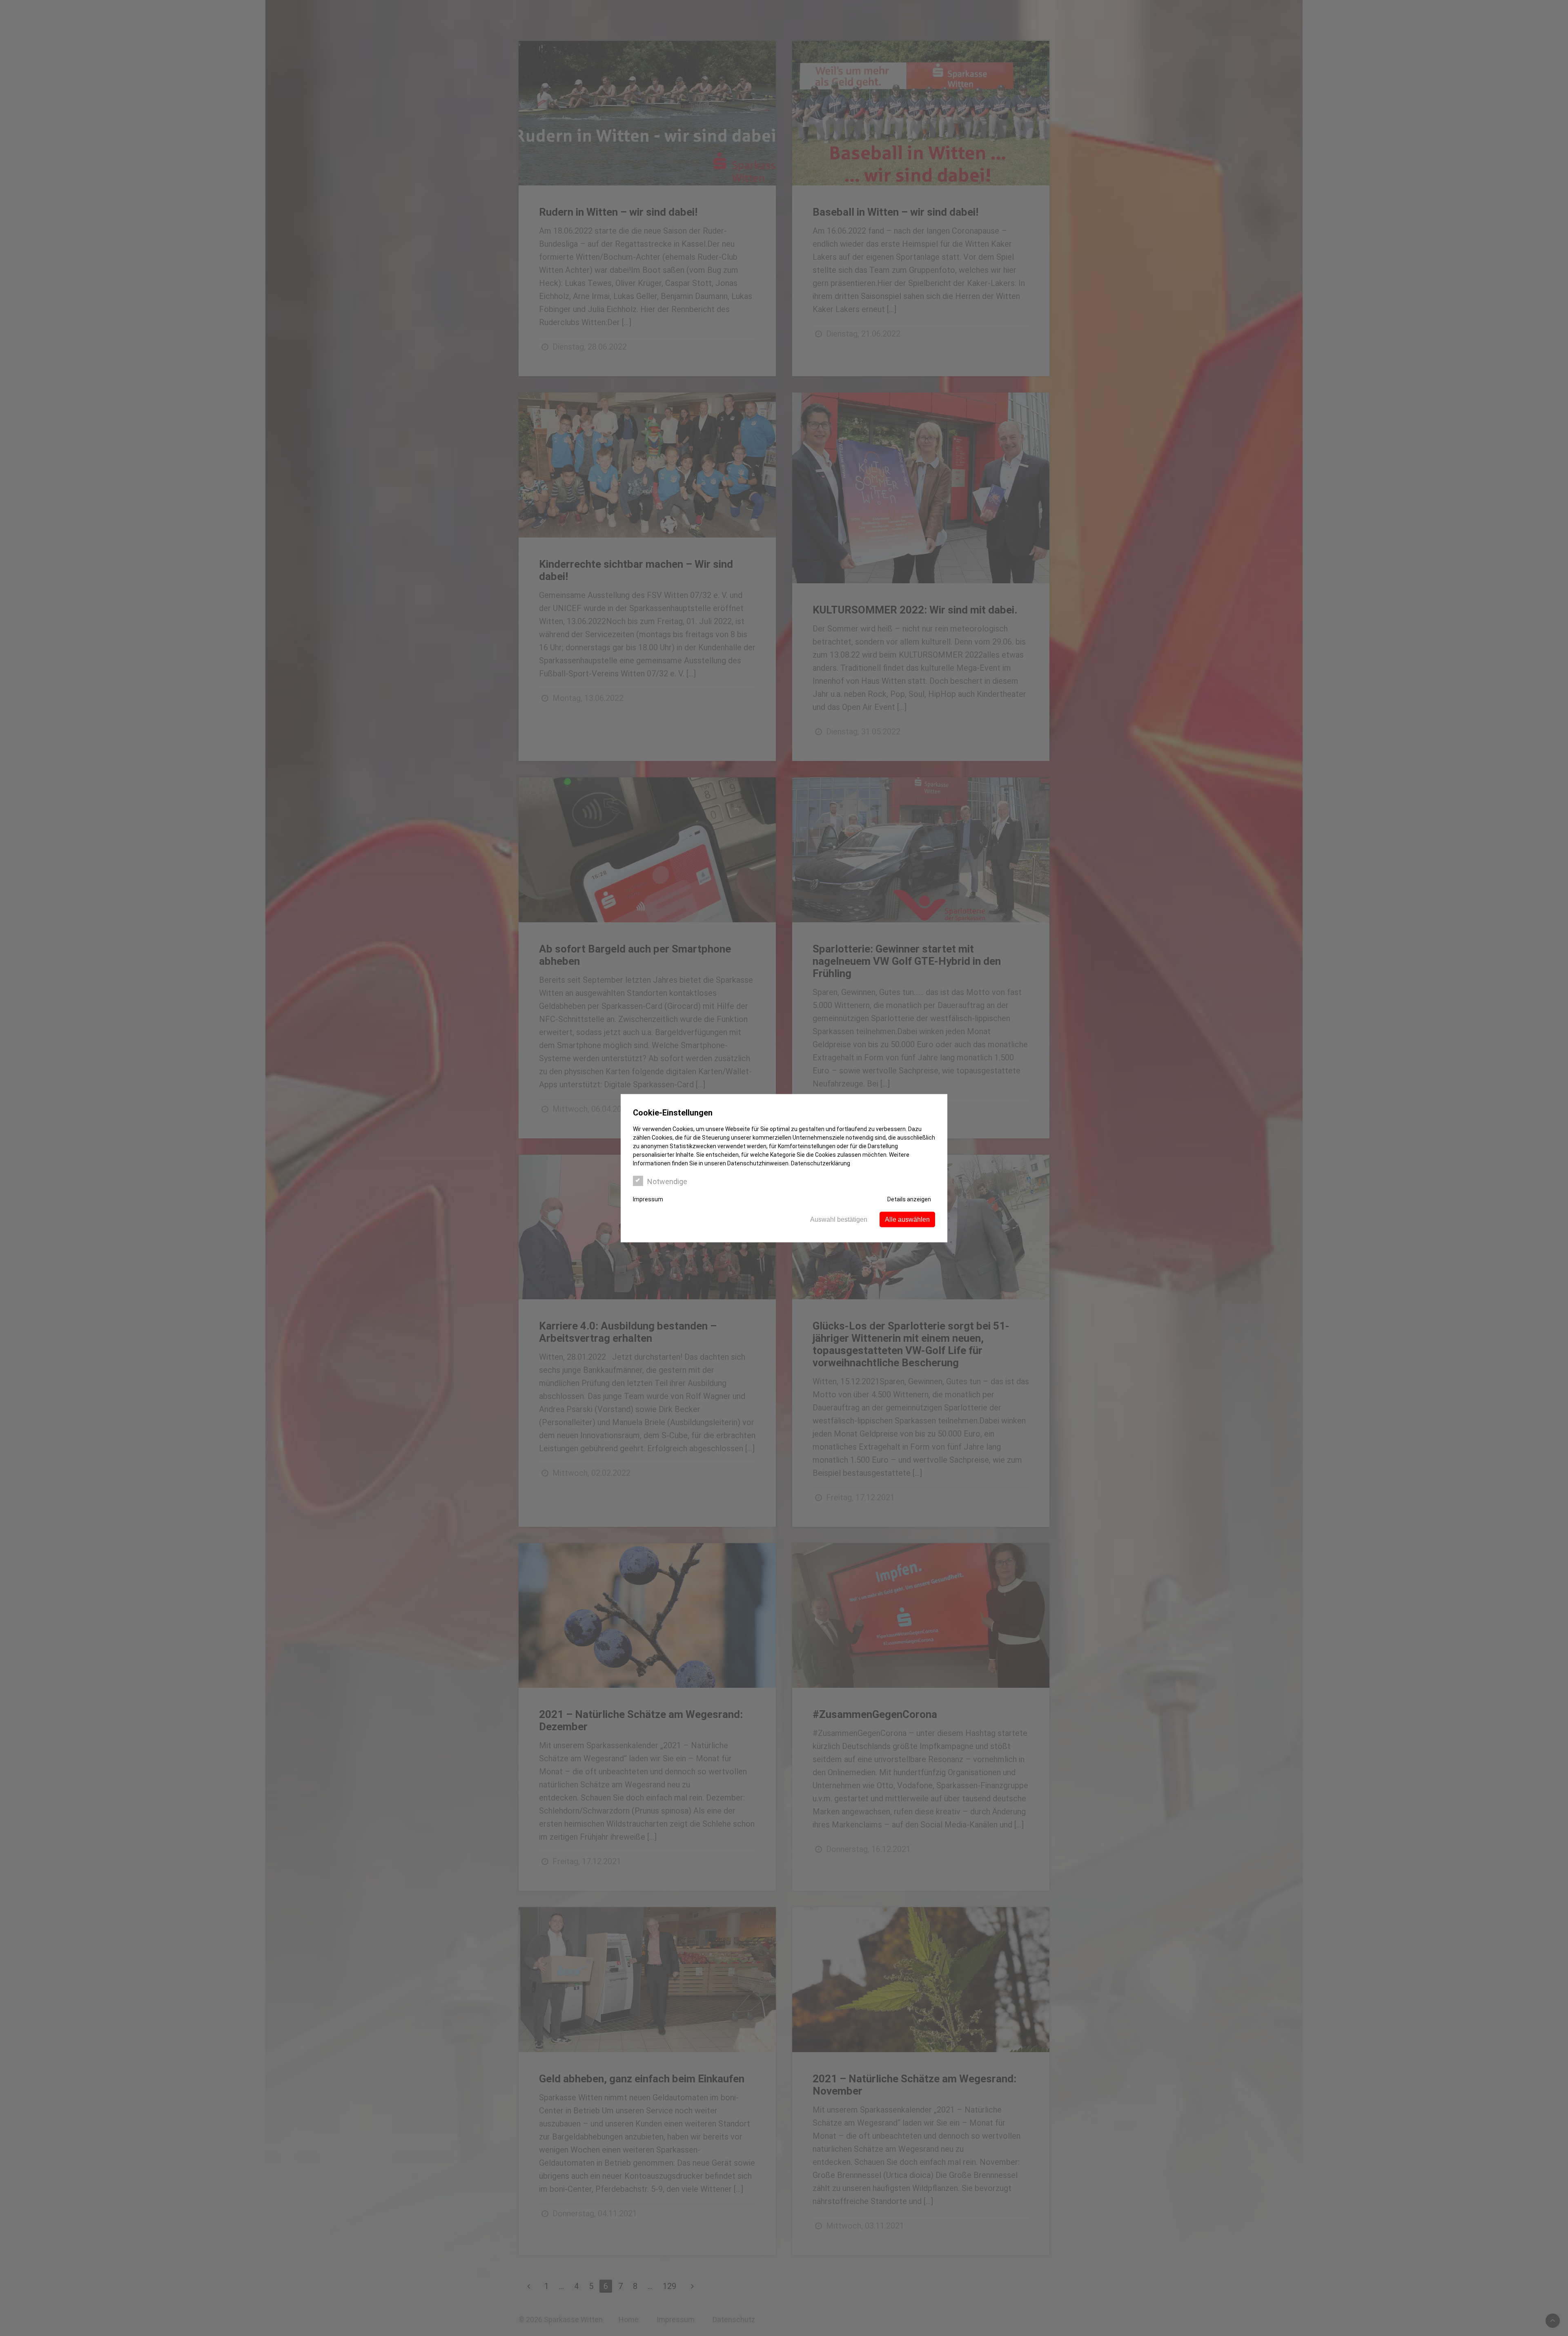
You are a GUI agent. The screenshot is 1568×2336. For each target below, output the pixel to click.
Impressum (648, 1199)
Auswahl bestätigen (839, 1219)
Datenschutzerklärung (821, 1163)
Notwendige (667, 1181)
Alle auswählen (907, 1219)
